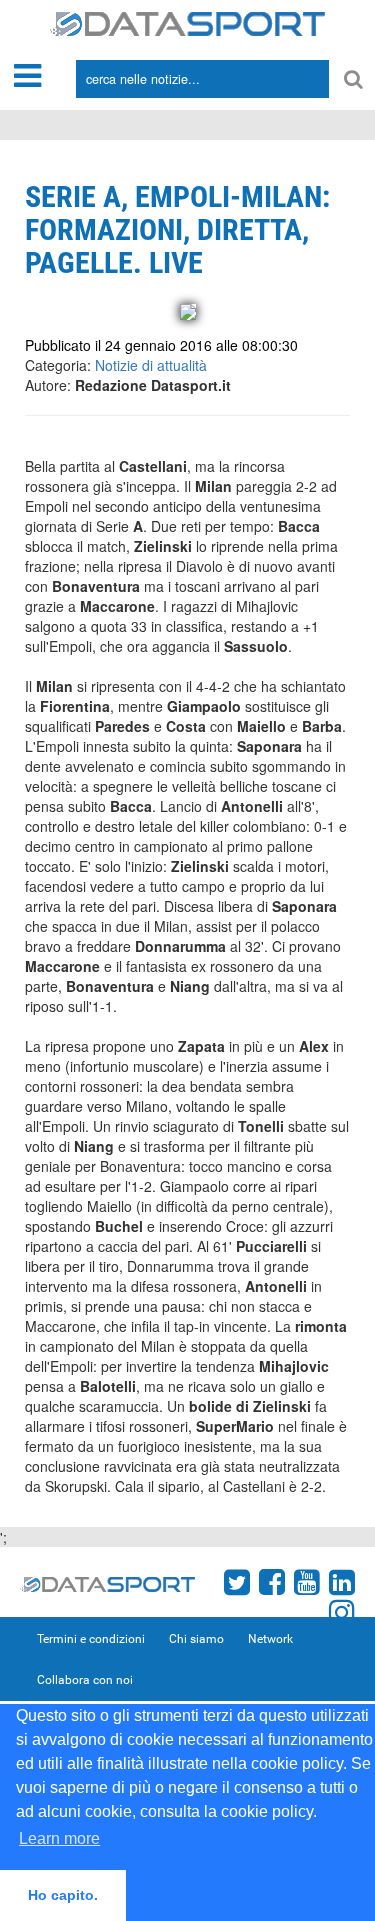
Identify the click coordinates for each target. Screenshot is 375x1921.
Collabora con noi (85, 1680)
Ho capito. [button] (63, 1895)
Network (270, 1639)
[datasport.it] (187, 22)
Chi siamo (196, 1639)
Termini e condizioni (91, 1639)
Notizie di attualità (151, 365)
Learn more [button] (59, 1838)
